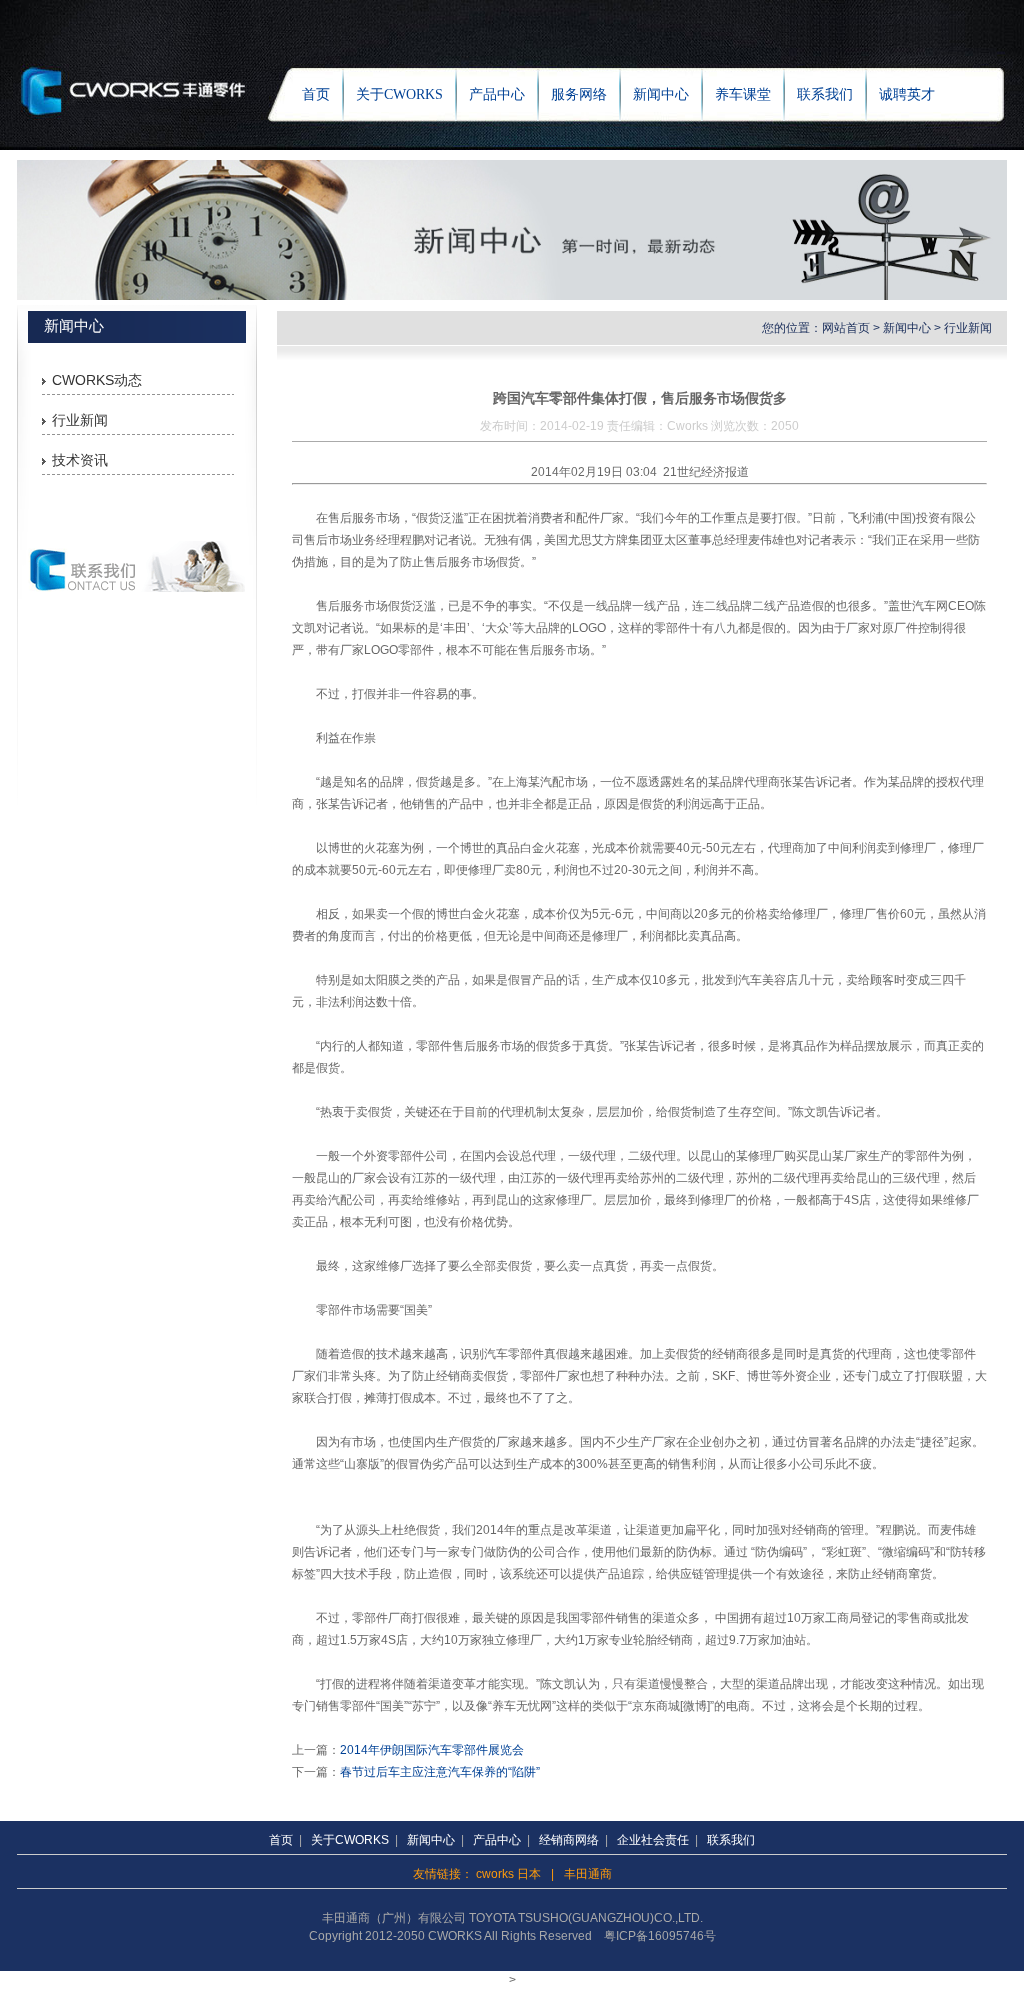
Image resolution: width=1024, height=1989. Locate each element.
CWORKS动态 (97, 380)
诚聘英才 (907, 94)
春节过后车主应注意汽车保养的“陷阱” (440, 1772)
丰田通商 (588, 1874)
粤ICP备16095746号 (660, 1936)
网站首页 (846, 328)
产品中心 (497, 94)
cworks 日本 (508, 1874)
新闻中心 (661, 94)
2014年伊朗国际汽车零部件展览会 (432, 1750)
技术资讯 (80, 460)
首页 (316, 94)
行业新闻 (80, 420)
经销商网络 (569, 1840)
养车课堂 (743, 94)
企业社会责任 (653, 1840)
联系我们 (825, 94)
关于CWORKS (399, 94)
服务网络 (579, 94)
